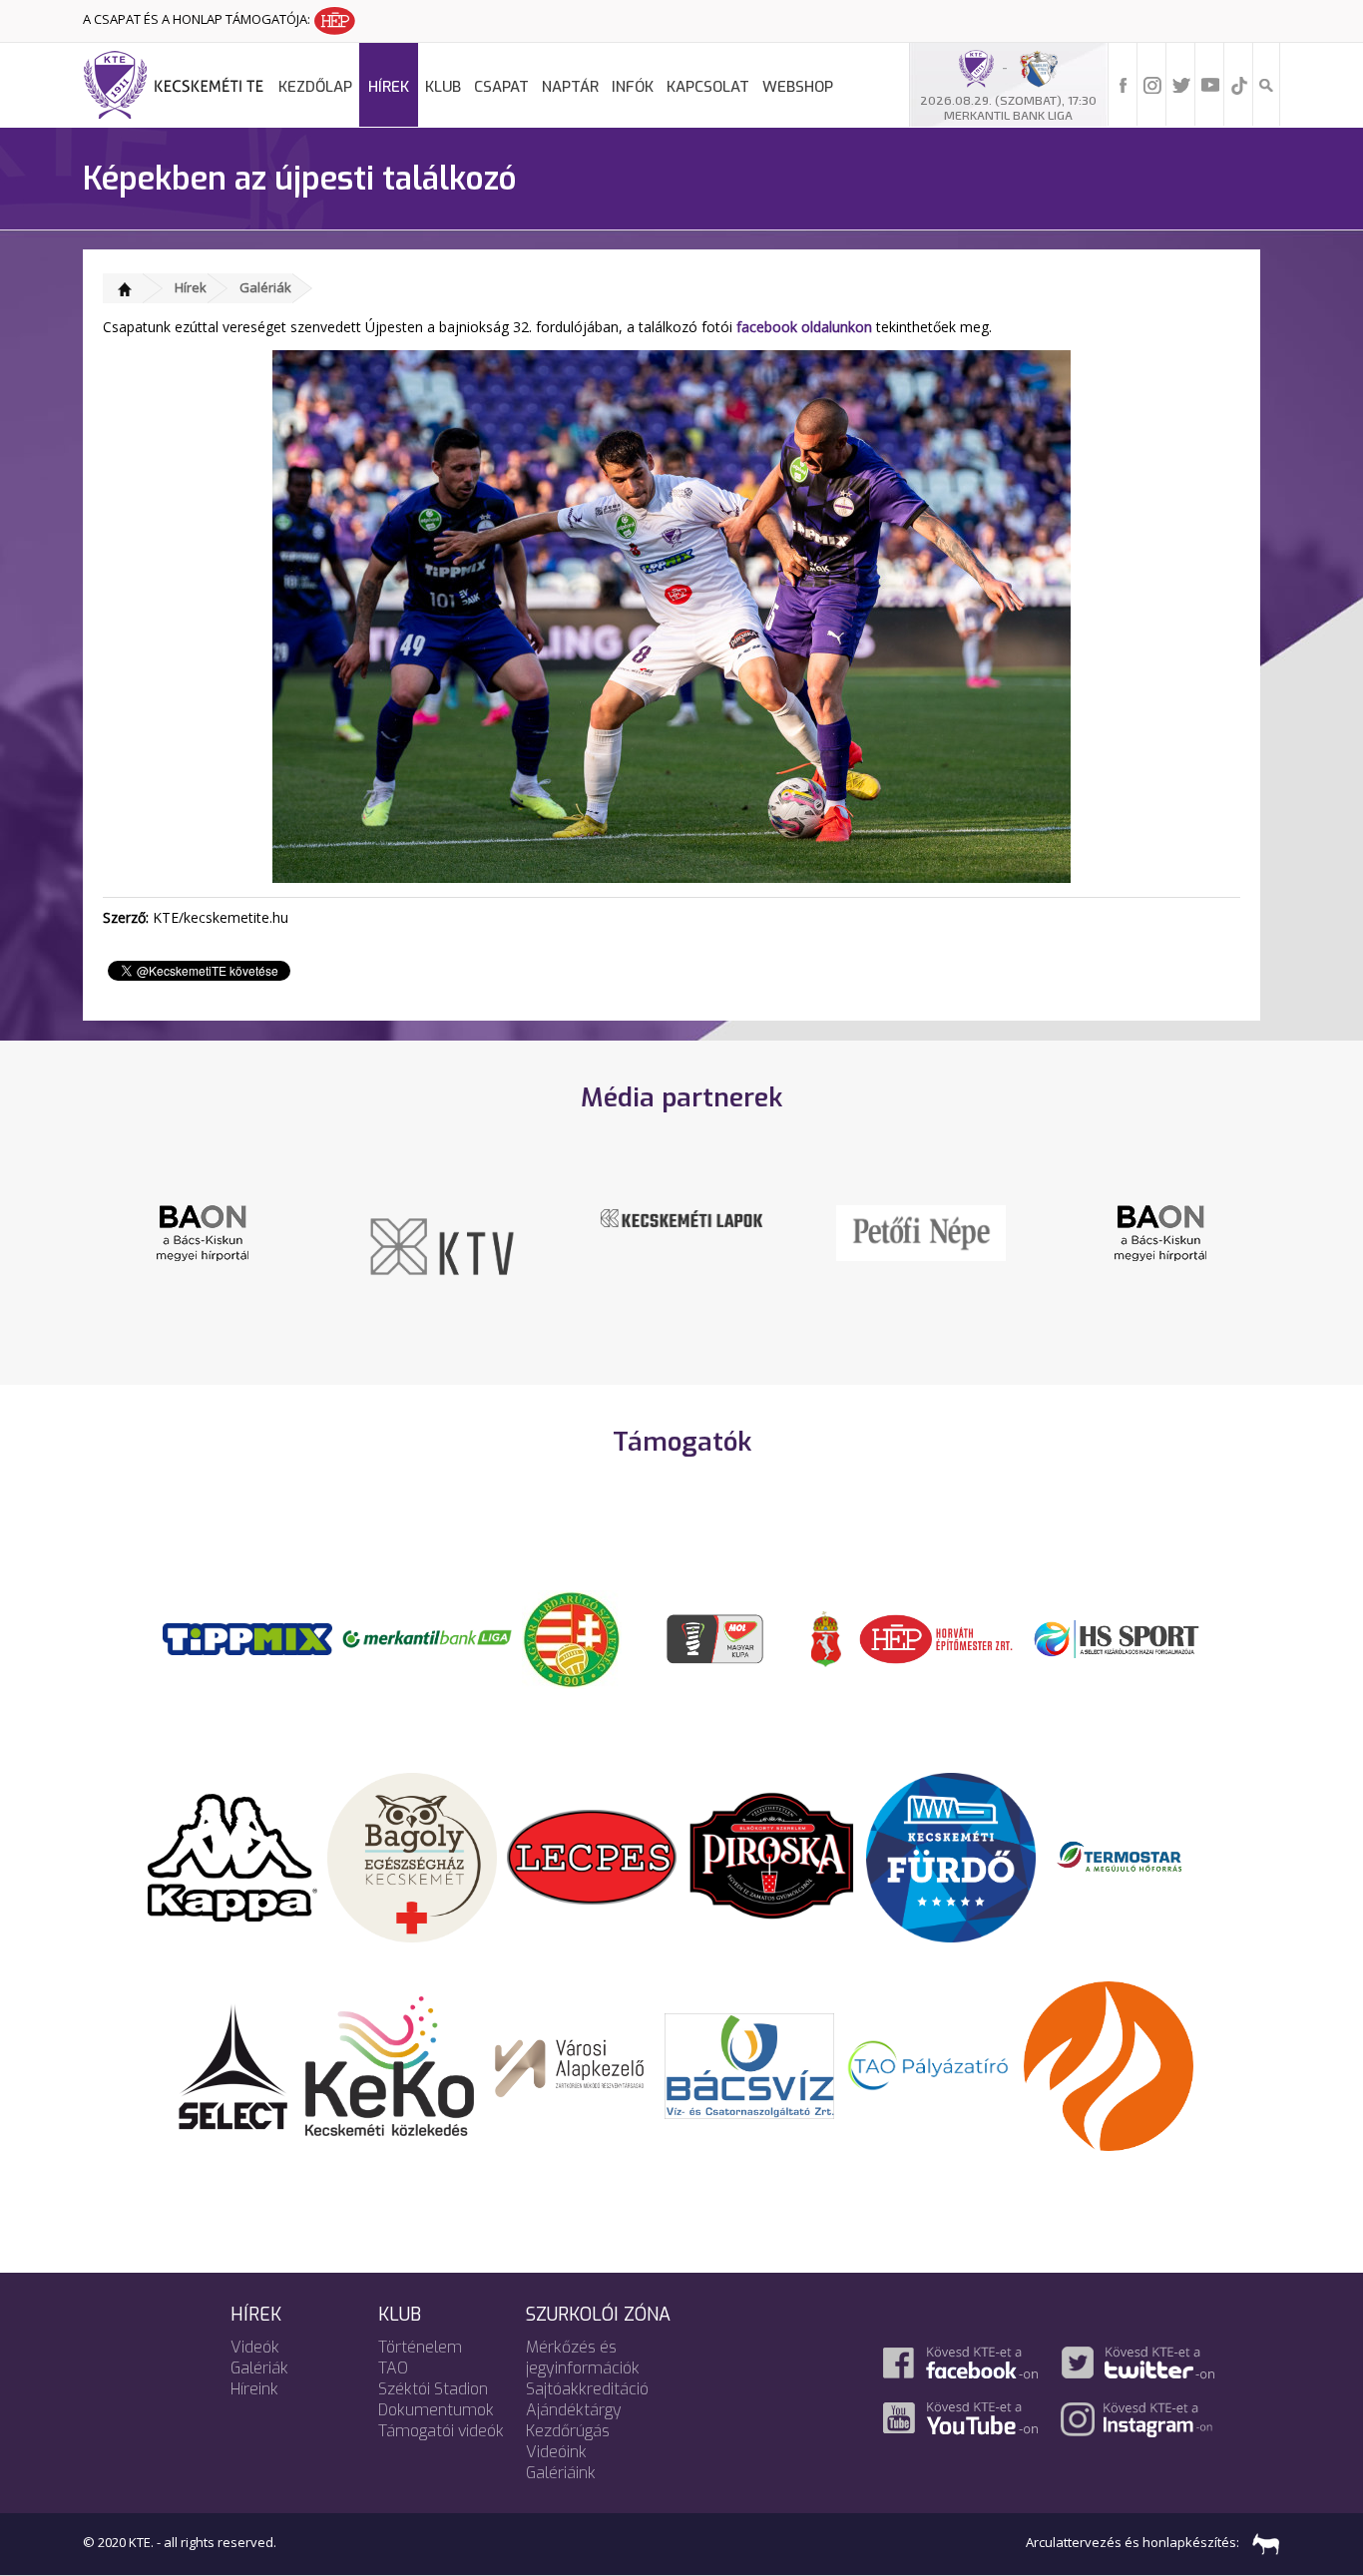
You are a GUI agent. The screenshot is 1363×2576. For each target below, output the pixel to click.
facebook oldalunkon (804, 327)
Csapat (501, 87)
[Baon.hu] (203, 1231)
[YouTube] (1210, 84)
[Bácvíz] (749, 2064)
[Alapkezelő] (570, 2064)
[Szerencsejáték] (247, 1637)
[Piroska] (771, 1856)
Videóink (556, 2452)
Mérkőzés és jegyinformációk (583, 2358)
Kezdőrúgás (568, 2431)
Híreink (254, 2389)
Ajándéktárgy (574, 2410)
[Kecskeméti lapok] (681, 1216)
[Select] (233, 2064)
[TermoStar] (1131, 1856)
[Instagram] (1152, 84)
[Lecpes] (592, 1856)
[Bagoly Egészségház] (412, 1856)
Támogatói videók (441, 2431)
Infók (633, 87)
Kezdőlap (315, 87)
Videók (255, 2347)
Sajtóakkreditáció (587, 2389)
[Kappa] (232, 1856)
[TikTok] (1239, 84)
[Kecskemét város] (826, 1637)
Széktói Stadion (433, 2389)
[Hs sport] (1116, 1637)
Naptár (570, 87)
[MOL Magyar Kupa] (716, 1637)
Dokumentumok (436, 2410)
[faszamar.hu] (1261, 2542)
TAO (393, 2368)
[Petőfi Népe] (921, 1231)
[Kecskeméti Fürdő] (951, 1856)
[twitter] (1181, 84)
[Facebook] (1124, 84)
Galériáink (561, 2473)
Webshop (798, 87)
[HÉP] (936, 1637)
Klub (443, 87)
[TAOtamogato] (929, 2064)
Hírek (389, 87)
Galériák (265, 287)
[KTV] (442, 1245)
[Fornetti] (1109, 2064)
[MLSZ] (572, 1637)
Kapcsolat (708, 87)
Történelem (420, 2347)
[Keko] (390, 2064)
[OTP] (427, 1637)
